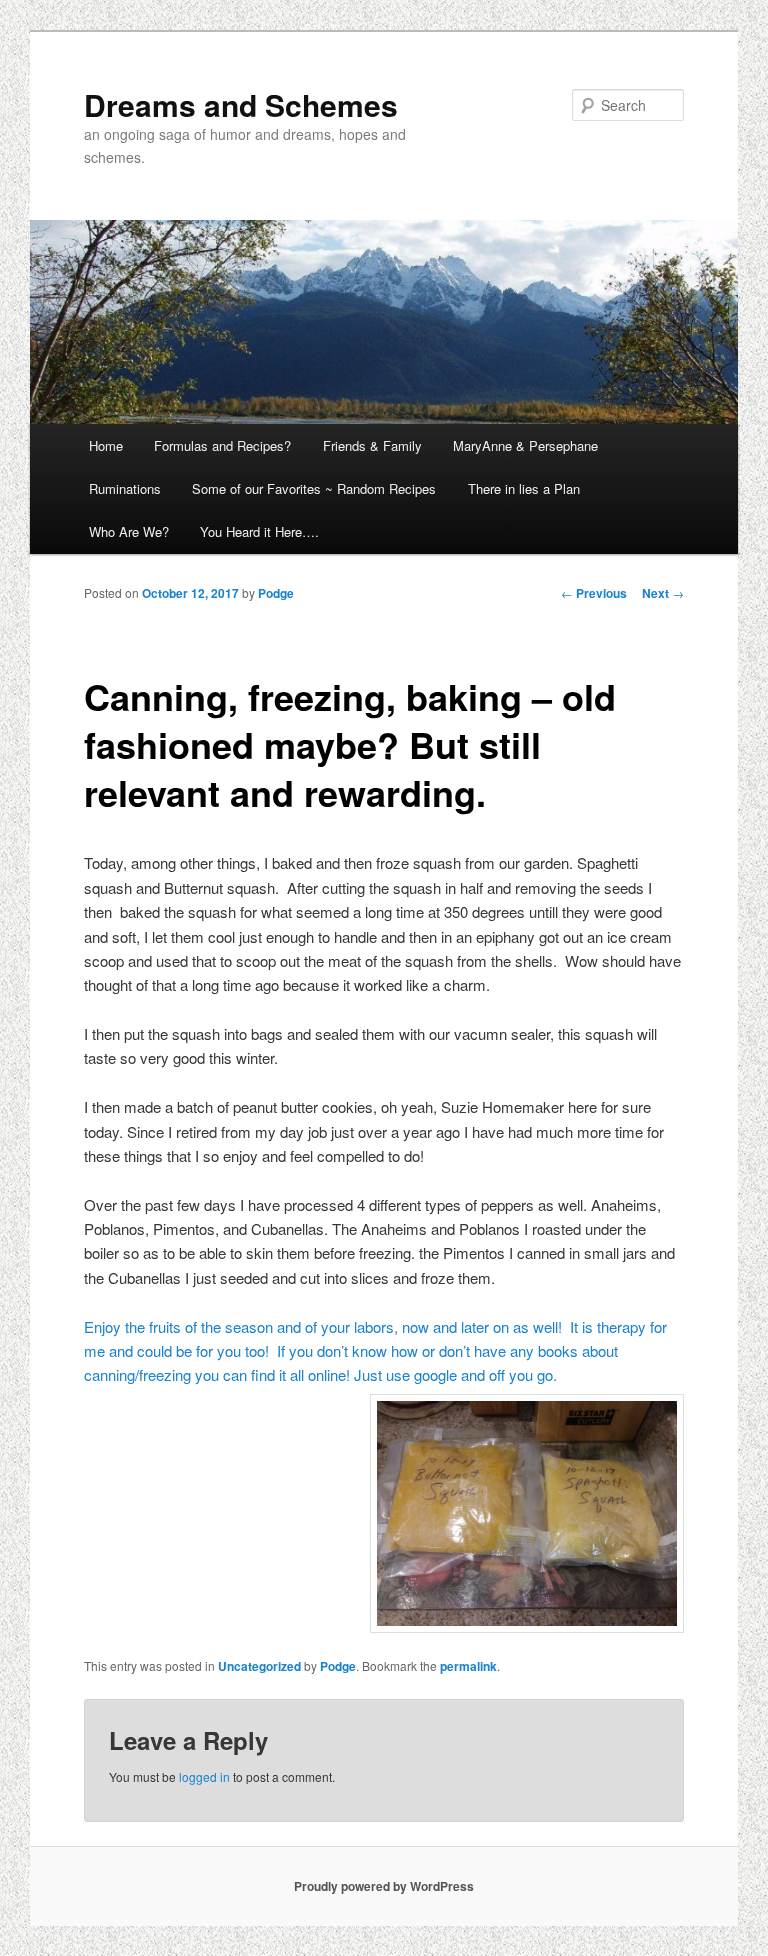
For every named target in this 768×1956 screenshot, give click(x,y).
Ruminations (125, 488)
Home (106, 445)
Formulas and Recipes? (222, 445)
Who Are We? (129, 531)
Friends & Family (372, 445)
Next (663, 593)
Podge (276, 593)
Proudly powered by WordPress (384, 1886)
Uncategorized (259, 1666)
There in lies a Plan (524, 488)
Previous (594, 593)
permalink (468, 1666)
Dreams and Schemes (241, 104)
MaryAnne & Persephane (525, 445)
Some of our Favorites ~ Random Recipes (314, 488)
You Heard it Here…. (259, 531)
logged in (204, 1776)
